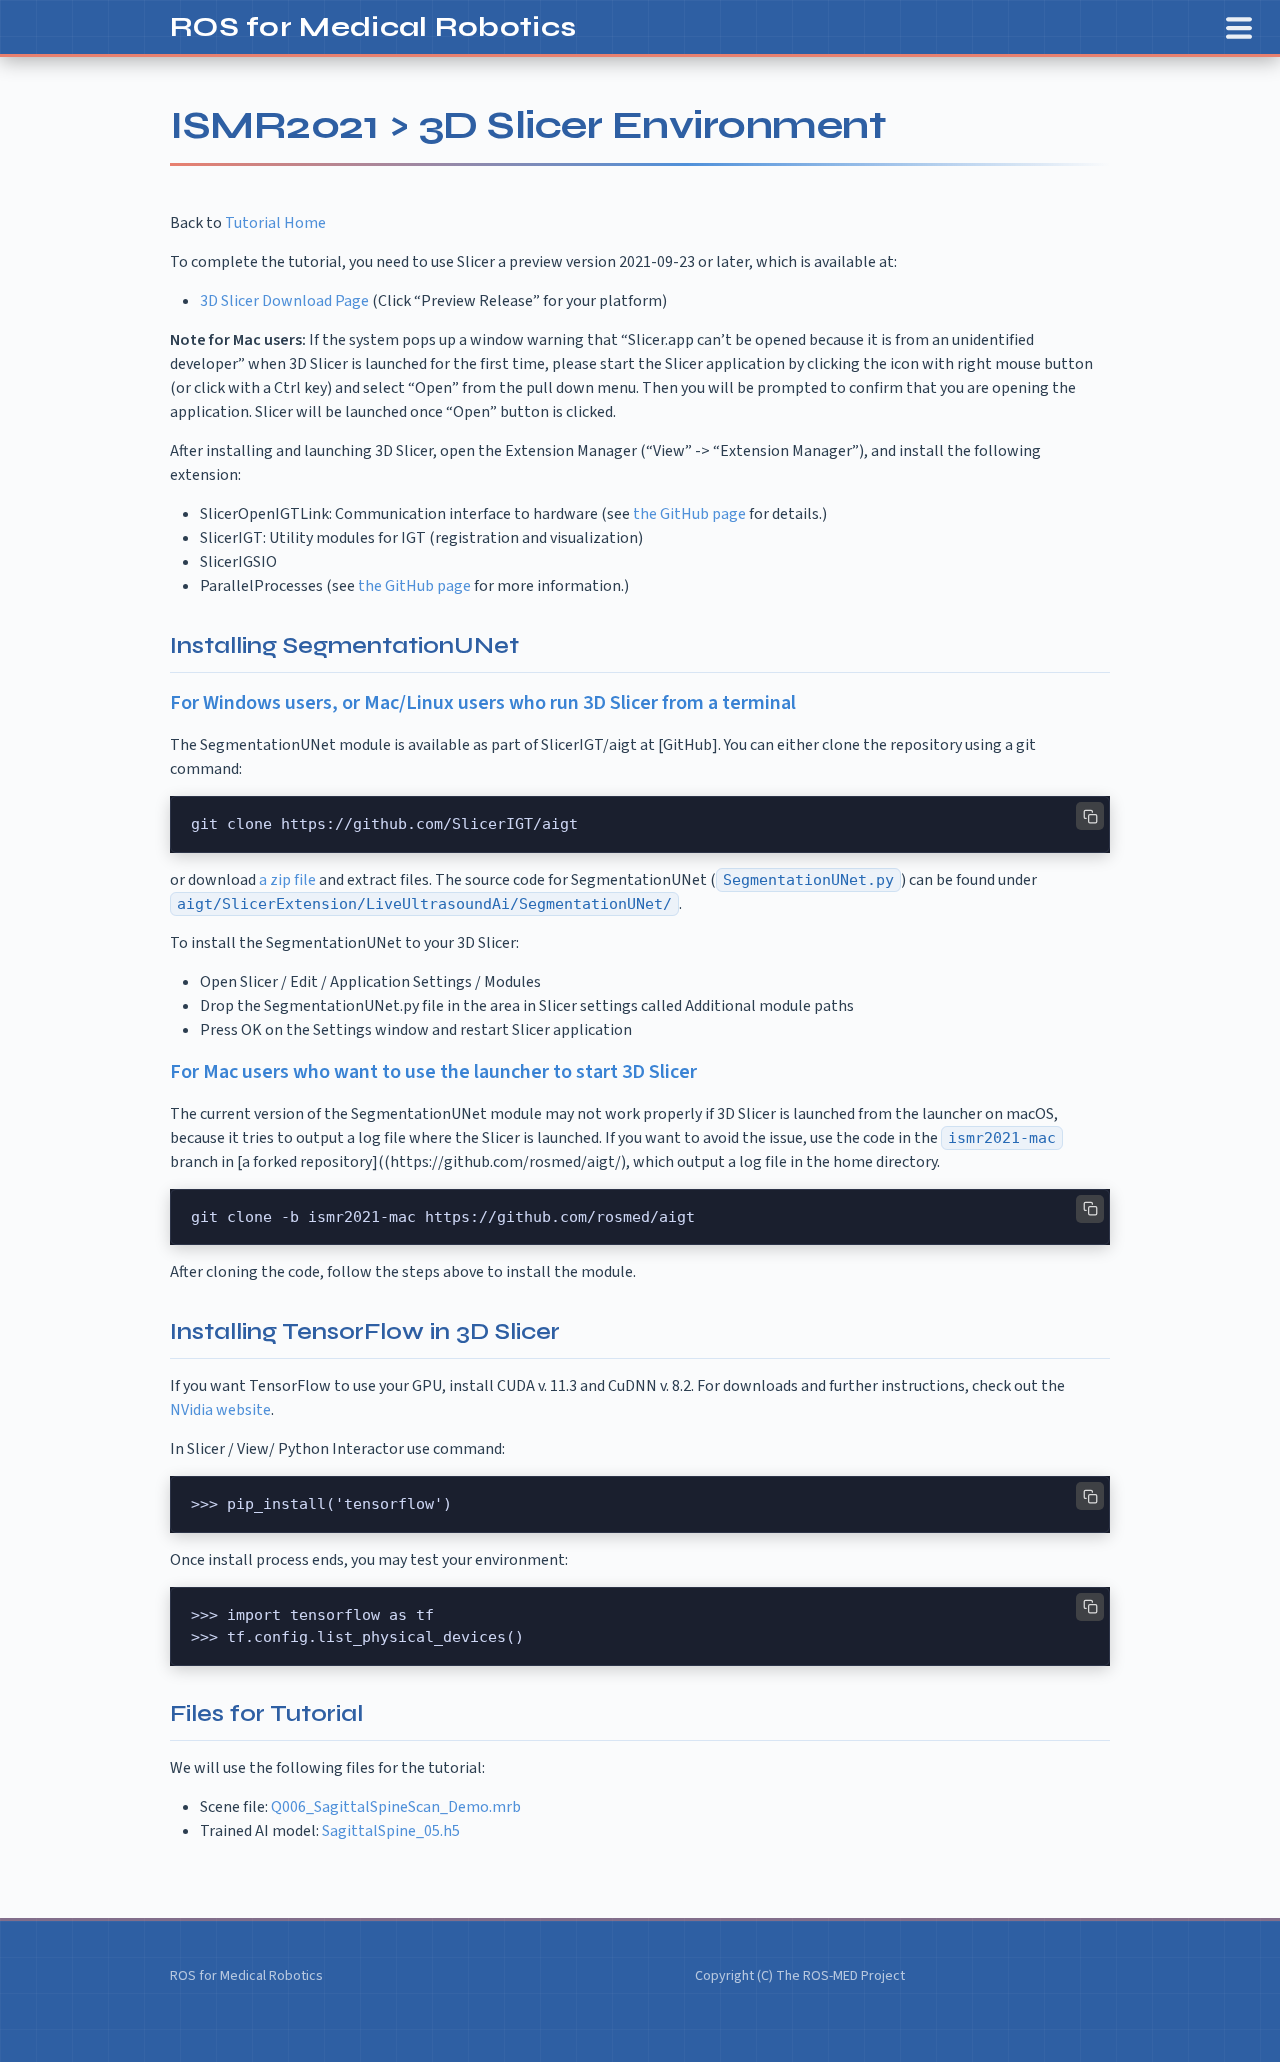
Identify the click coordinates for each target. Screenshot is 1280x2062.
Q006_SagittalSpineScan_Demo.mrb (396, 1807)
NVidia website (220, 1410)
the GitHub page (689, 514)
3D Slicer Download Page (284, 301)
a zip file (287, 880)
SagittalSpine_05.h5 (391, 1831)
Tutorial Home (275, 223)
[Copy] (1090, 816)
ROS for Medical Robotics (373, 27)
